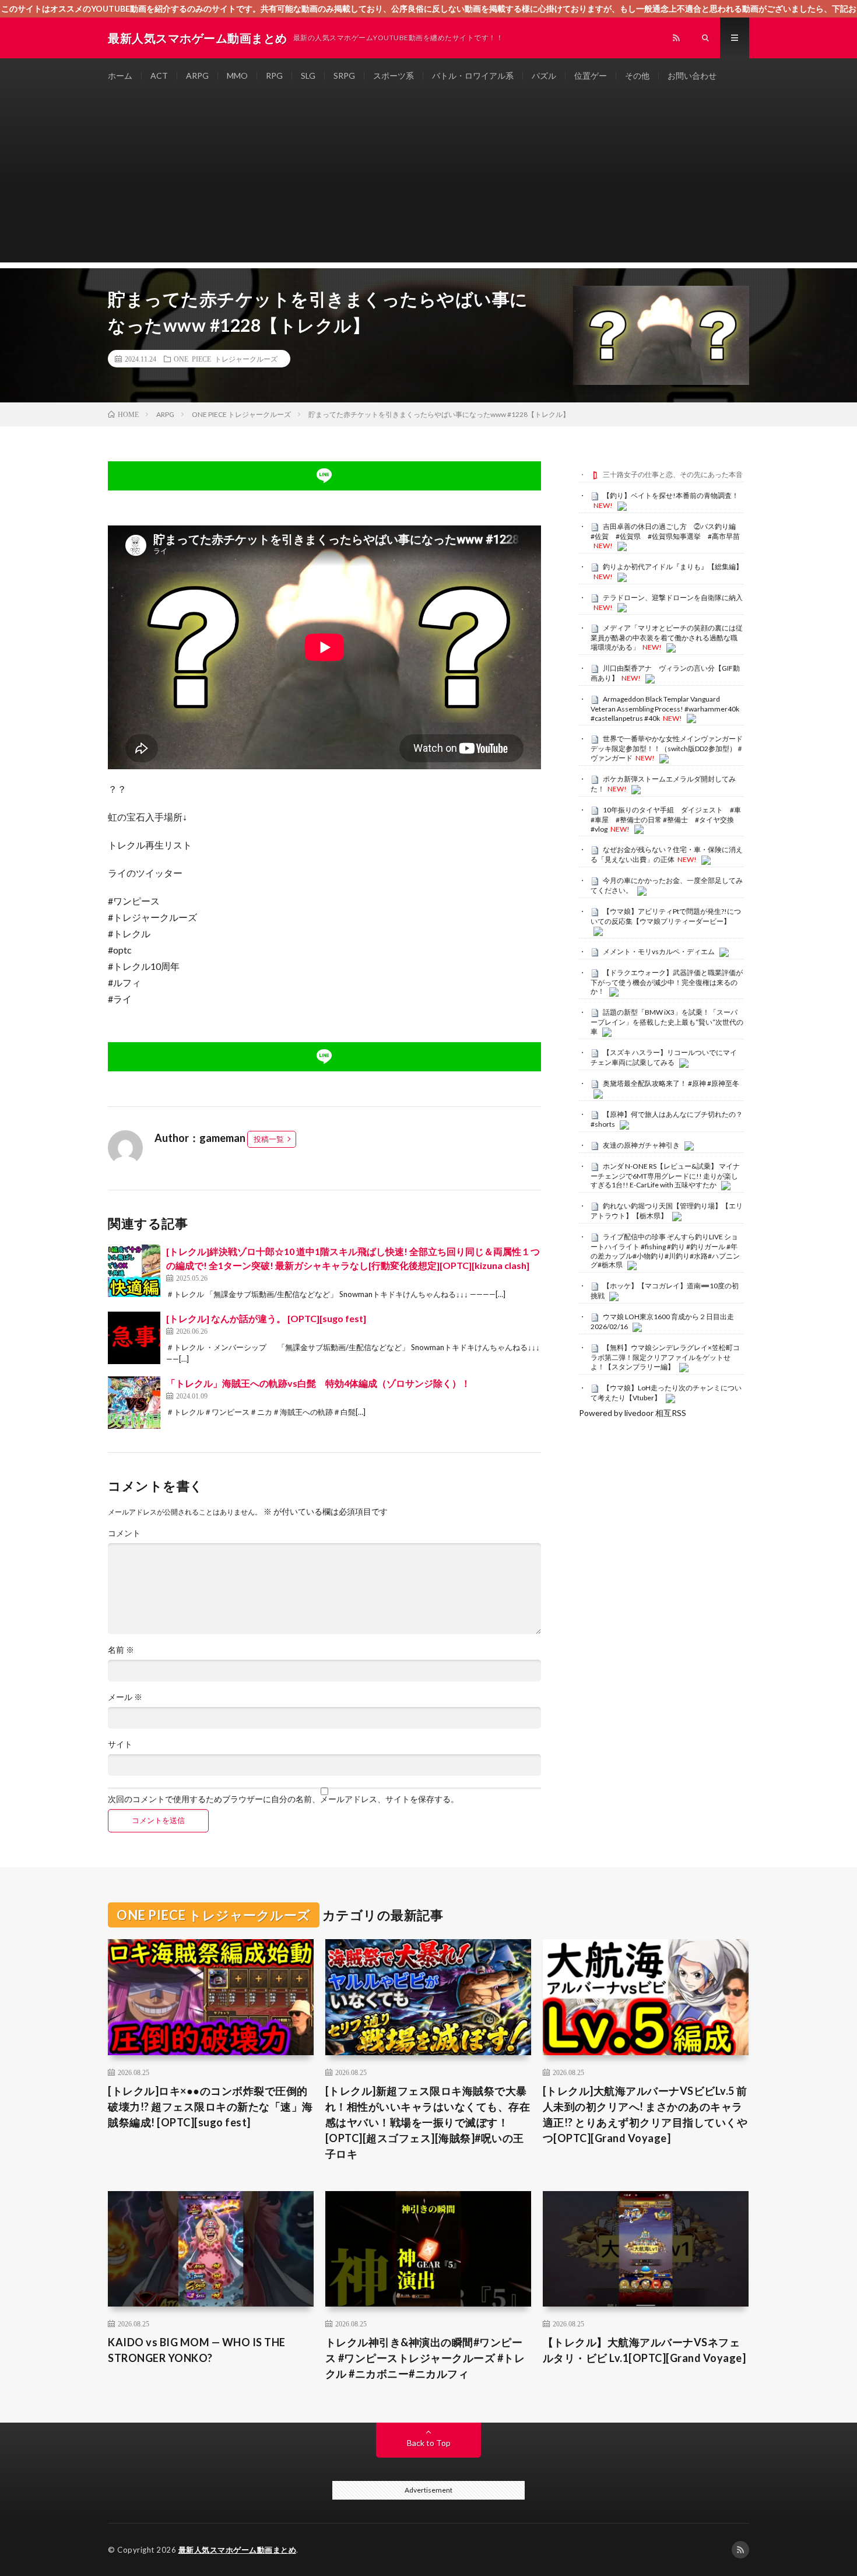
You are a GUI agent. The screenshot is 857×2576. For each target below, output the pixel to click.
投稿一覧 (269, 1139)
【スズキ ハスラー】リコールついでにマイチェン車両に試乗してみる (664, 1057)
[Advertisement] (428, 181)
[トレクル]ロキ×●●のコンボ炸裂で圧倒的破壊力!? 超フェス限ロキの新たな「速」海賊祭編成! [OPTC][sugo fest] (210, 2107)
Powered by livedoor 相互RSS (633, 1413)
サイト (120, 1744)
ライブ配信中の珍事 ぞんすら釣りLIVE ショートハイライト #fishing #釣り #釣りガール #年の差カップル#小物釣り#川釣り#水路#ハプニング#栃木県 (665, 1251)
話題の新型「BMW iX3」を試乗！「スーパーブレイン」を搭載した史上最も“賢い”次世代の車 (667, 1022)
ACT (159, 76)
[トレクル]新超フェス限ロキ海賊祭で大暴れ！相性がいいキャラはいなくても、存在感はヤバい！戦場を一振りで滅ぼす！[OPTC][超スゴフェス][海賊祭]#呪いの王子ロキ (428, 2122)
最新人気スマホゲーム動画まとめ (238, 2550)
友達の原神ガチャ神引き (641, 1145)
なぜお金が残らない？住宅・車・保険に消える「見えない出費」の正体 (667, 854)
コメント (124, 1533)
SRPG (344, 76)
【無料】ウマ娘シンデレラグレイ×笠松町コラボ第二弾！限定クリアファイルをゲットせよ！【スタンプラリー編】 (665, 1357)
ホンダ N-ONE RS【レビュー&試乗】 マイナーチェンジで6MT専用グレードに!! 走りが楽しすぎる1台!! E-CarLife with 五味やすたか (665, 1176)
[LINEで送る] (324, 476)
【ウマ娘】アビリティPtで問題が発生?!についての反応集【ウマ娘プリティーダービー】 (666, 916)
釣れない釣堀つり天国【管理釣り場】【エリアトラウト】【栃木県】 (667, 1211)
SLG (308, 76)
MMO (237, 76)
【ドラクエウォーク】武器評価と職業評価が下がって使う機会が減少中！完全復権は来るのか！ (667, 982)
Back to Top (429, 2443)
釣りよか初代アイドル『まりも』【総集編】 (673, 567)
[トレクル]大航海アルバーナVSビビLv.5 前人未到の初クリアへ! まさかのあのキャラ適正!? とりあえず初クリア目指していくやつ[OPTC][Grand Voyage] (645, 2114)
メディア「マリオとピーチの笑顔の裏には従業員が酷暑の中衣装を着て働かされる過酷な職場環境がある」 (667, 637)
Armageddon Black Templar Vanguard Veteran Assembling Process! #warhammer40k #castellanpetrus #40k (665, 709)
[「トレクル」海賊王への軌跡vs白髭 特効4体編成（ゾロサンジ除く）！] (134, 1403)
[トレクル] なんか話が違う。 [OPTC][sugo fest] (266, 1318)
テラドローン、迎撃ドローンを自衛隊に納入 (673, 597)
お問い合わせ (692, 76)
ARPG (197, 76)
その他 (637, 76)
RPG (274, 76)
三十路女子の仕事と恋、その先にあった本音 (673, 474)
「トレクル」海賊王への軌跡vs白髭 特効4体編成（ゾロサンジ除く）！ (318, 1383)
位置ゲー (591, 76)
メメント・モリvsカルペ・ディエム (659, 951)
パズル (544, 76)
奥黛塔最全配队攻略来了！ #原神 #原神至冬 (671, 1083)
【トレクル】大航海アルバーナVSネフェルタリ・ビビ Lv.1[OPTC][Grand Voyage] (644, 2350)
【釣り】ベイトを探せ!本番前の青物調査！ (671, 495)
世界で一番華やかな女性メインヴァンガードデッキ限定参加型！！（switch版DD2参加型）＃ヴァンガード (667, 748)
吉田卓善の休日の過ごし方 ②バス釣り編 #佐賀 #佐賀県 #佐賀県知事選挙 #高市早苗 (667, 531)
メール (125, 1697)
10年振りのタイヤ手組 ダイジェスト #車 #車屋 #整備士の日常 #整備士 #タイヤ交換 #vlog (669, 819)
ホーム (120, 76)
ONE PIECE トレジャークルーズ (226, 359)
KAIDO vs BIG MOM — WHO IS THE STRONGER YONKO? (197, 2350)
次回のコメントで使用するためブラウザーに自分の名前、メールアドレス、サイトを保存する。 (283, 1799)
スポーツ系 (394, 76)
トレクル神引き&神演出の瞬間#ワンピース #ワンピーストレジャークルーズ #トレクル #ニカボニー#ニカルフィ (425, 2358)
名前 (121, 1650)
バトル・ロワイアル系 (473, 76)
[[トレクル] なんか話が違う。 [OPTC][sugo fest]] (134, 1338)
